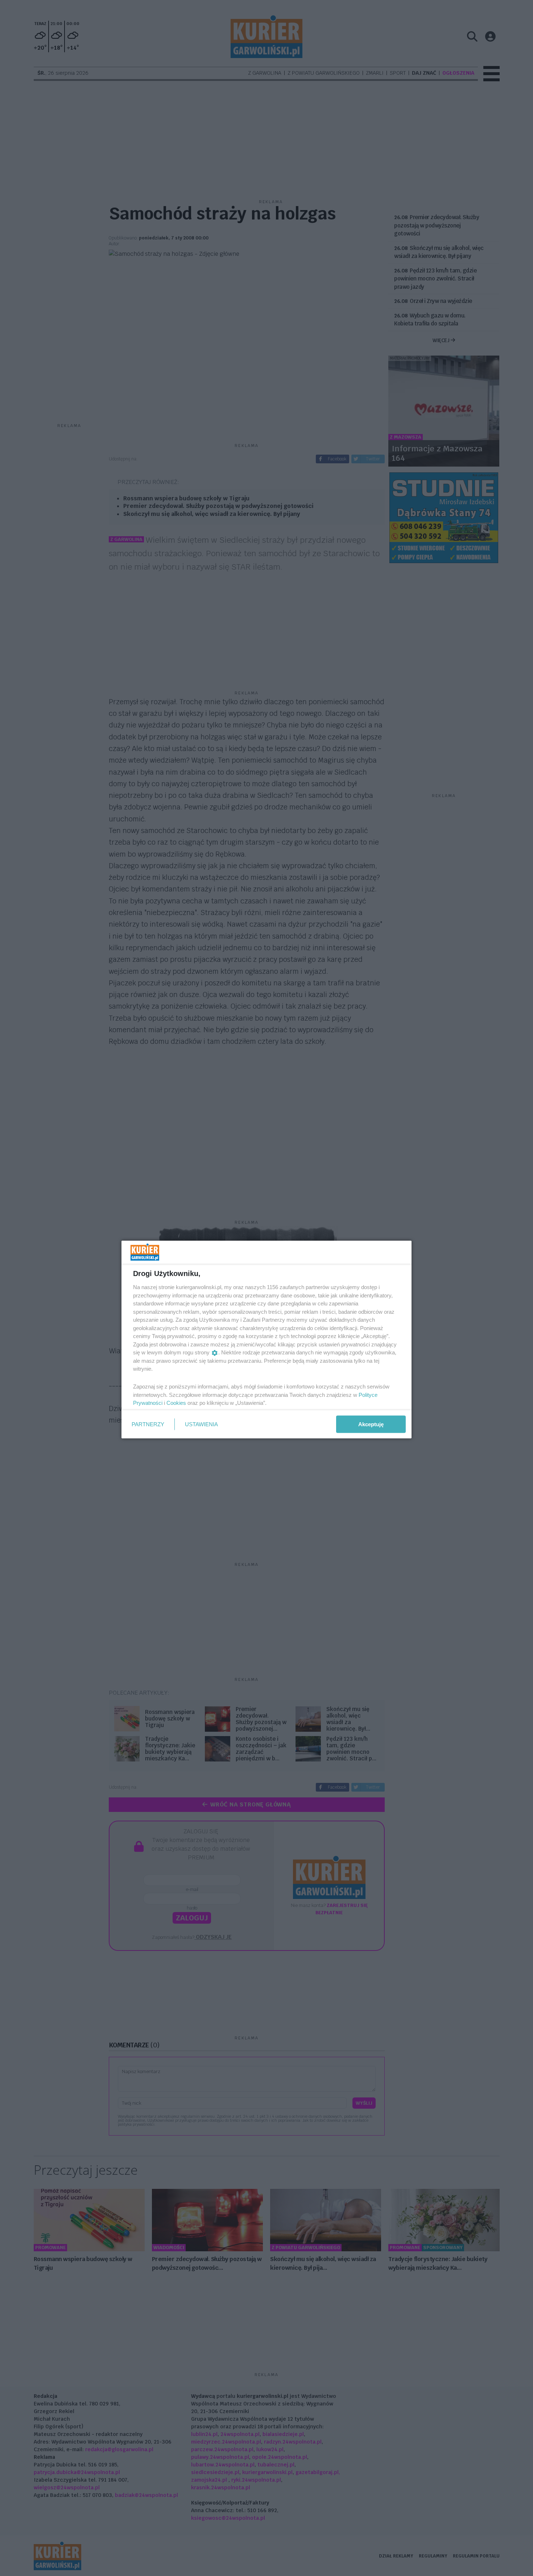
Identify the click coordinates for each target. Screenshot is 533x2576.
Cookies (176, 1403)
